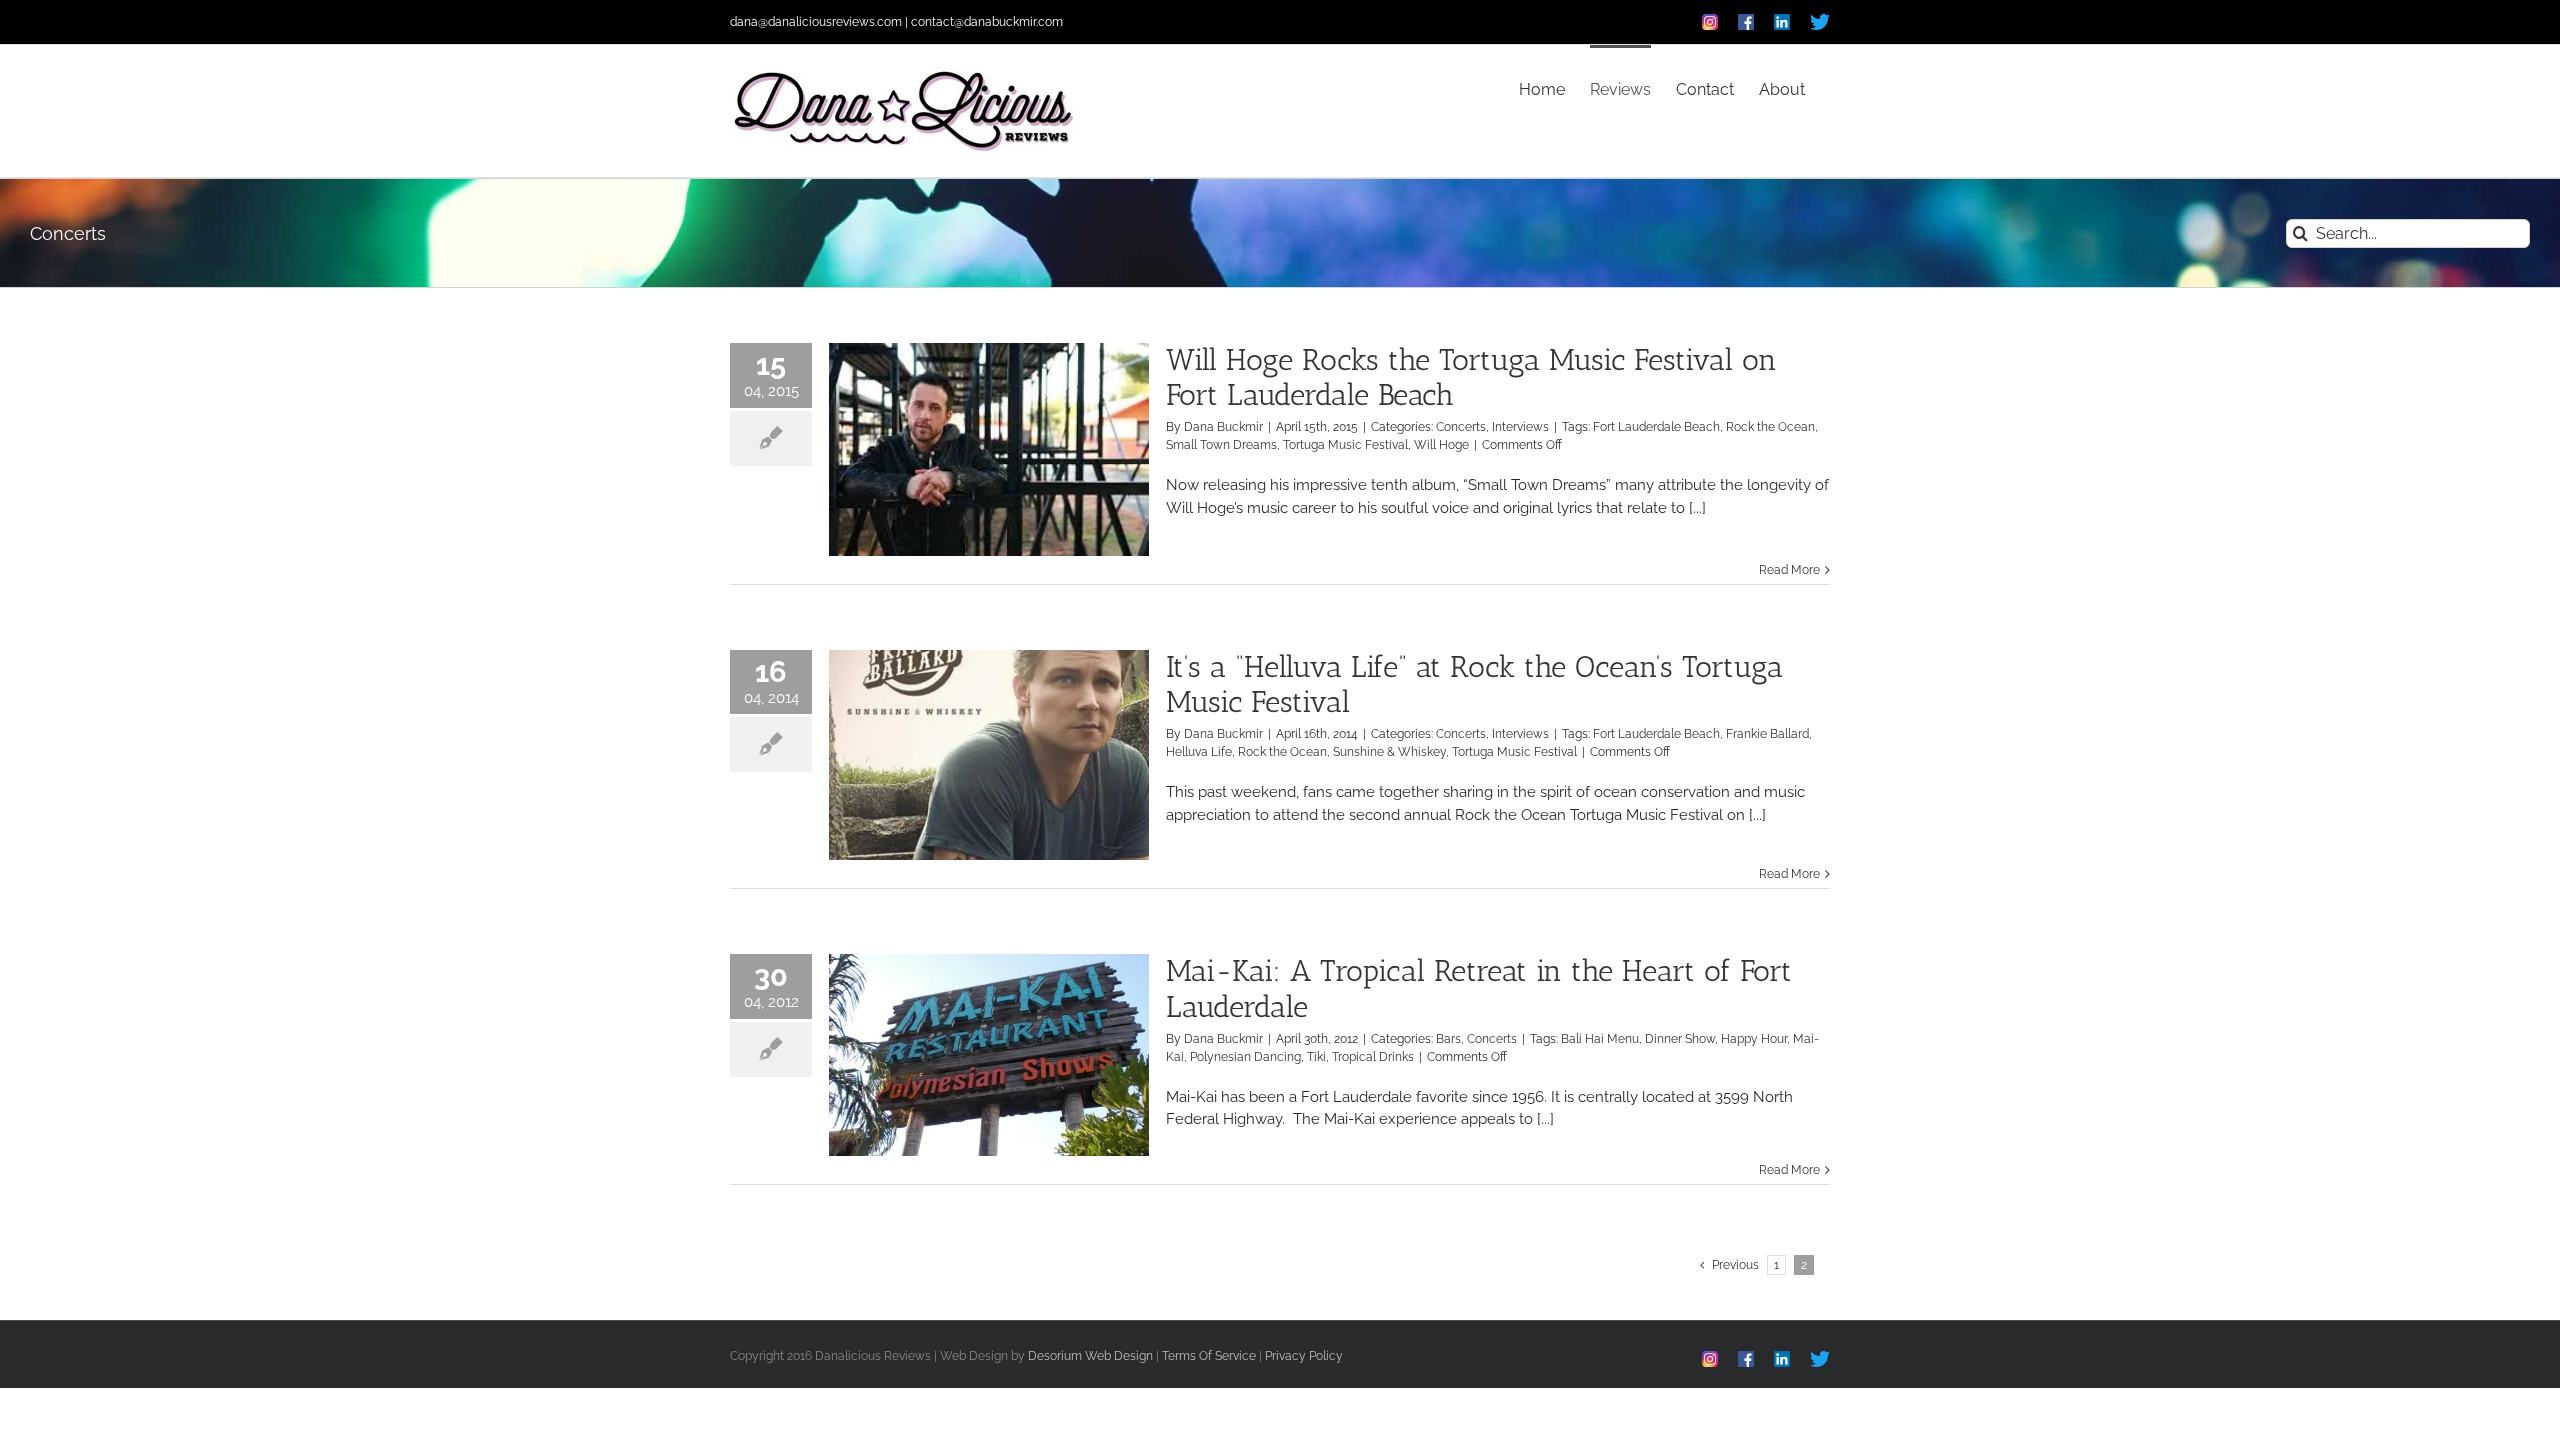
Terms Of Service (1209, 1356)
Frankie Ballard (1767, 734)
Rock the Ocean (1770, 427)
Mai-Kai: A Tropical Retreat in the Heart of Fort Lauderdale (1479, 988)
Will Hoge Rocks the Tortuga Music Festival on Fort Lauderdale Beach (1471, 377)
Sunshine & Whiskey (1389, 752)
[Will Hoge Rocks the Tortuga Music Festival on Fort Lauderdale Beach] (989, 449)
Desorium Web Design (1090, 1356)
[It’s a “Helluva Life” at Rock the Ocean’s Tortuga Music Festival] (989, 755)
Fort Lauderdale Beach (1656, 427)
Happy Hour (1754, 1039)
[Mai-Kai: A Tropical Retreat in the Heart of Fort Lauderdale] (989, 1055)
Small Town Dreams (1221, 445)
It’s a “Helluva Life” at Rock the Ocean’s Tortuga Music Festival (1474, 684)
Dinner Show (1680, 1039)
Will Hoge (1441, 445)
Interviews (1520, 427)
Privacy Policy (1304, 1356)
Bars (1448, 1039)
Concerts (1461, 427)
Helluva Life (1199, 752)
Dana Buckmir (1223, 427)
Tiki (1316, 1057)
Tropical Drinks (1373, 1057)
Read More (1789, 570)
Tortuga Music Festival (1345, 445)
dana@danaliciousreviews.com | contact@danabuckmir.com (896, 22)
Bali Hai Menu (1600, 1039)
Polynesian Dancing (1245, 1057)
